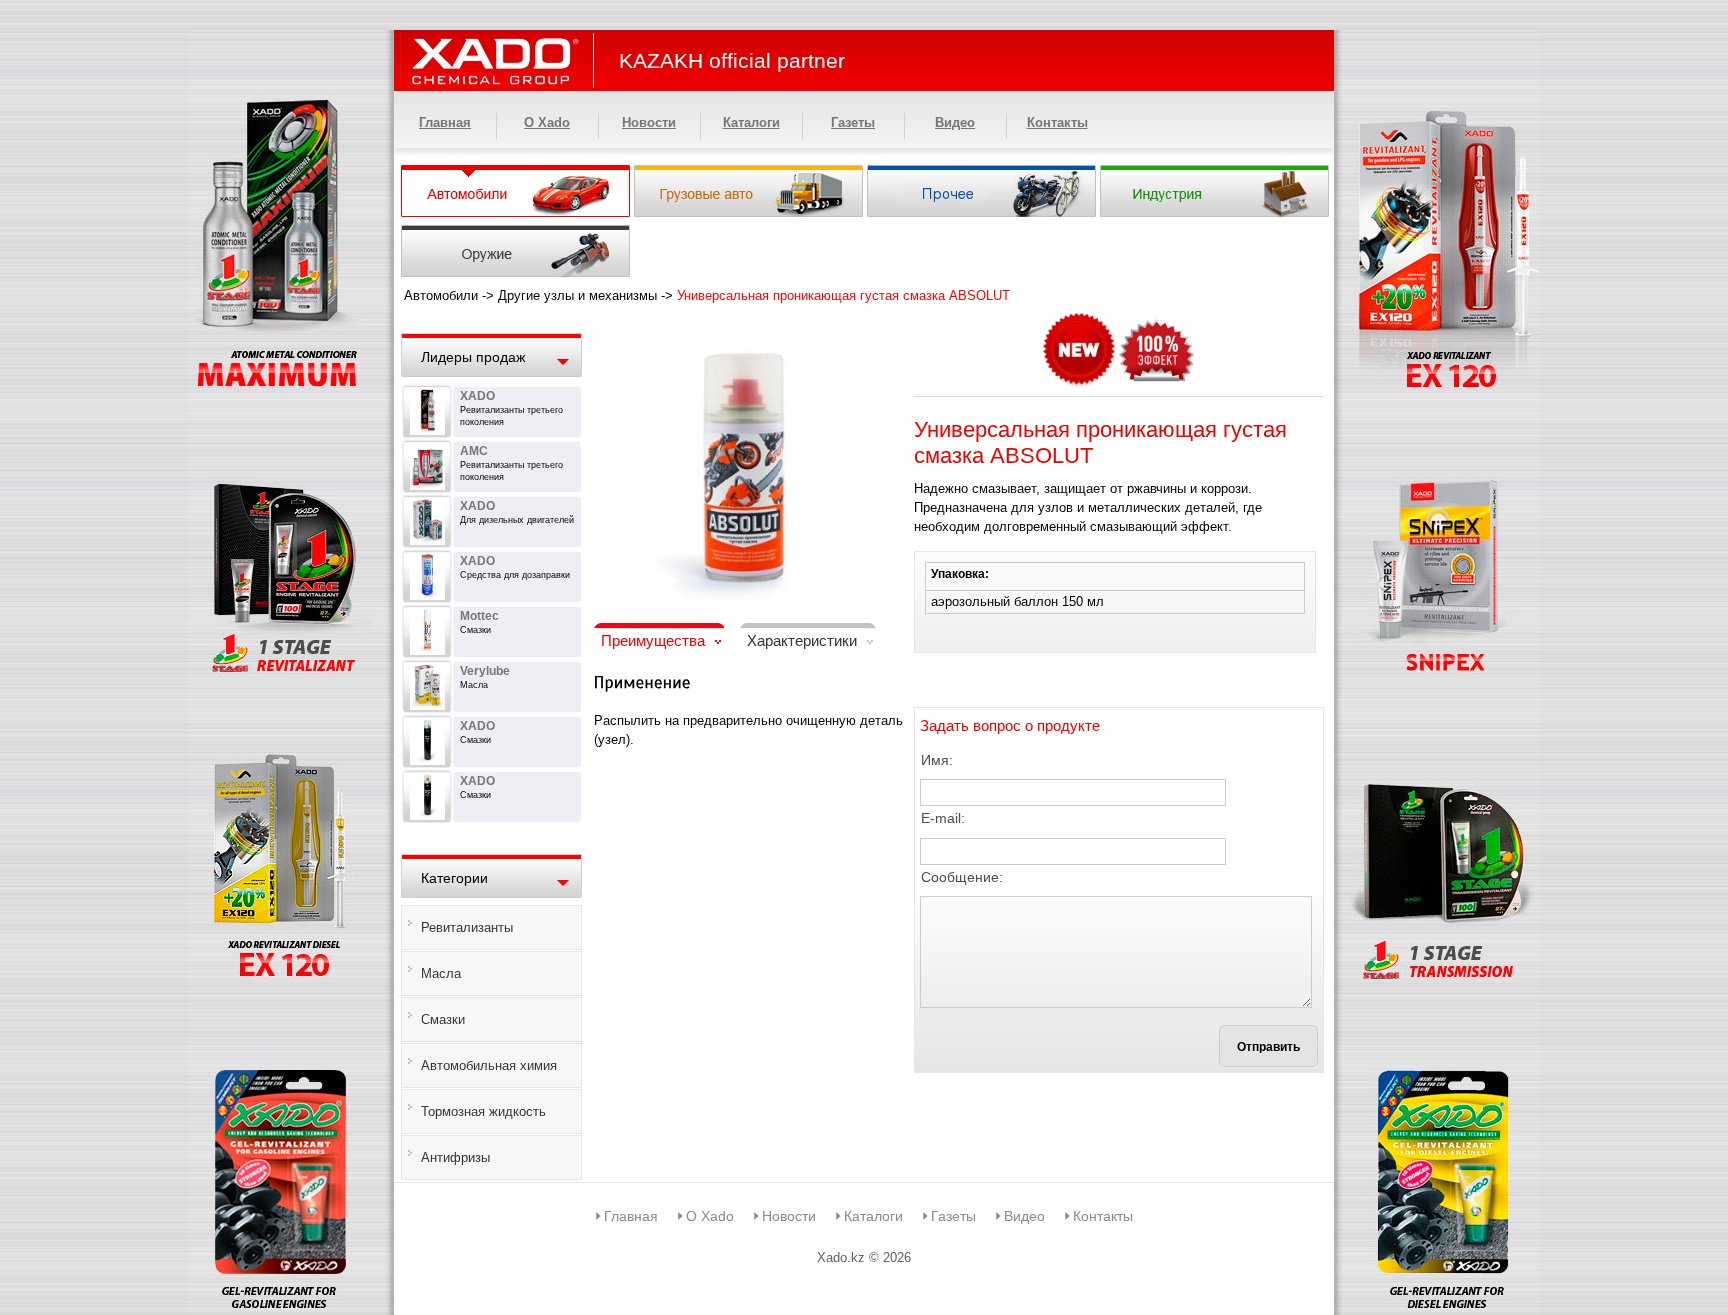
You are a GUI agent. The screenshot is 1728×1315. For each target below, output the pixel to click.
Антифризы (455, 1157)
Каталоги (751, 122)
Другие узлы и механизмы (577, 295)
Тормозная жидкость (483, 1111)
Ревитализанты (467, 927)
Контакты (1057, 122)
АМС (474, 451)
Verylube (485, 671)
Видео (955, 122)
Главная (445, 122)
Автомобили (441, 295)
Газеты (853, 122)
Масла (441, 973)
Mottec (479, 616)
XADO (477, 396)
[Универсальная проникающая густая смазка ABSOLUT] (744, 325)
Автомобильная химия (489, 1065)
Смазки (443, 1019)
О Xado (547, 122)
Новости (649, 122)
